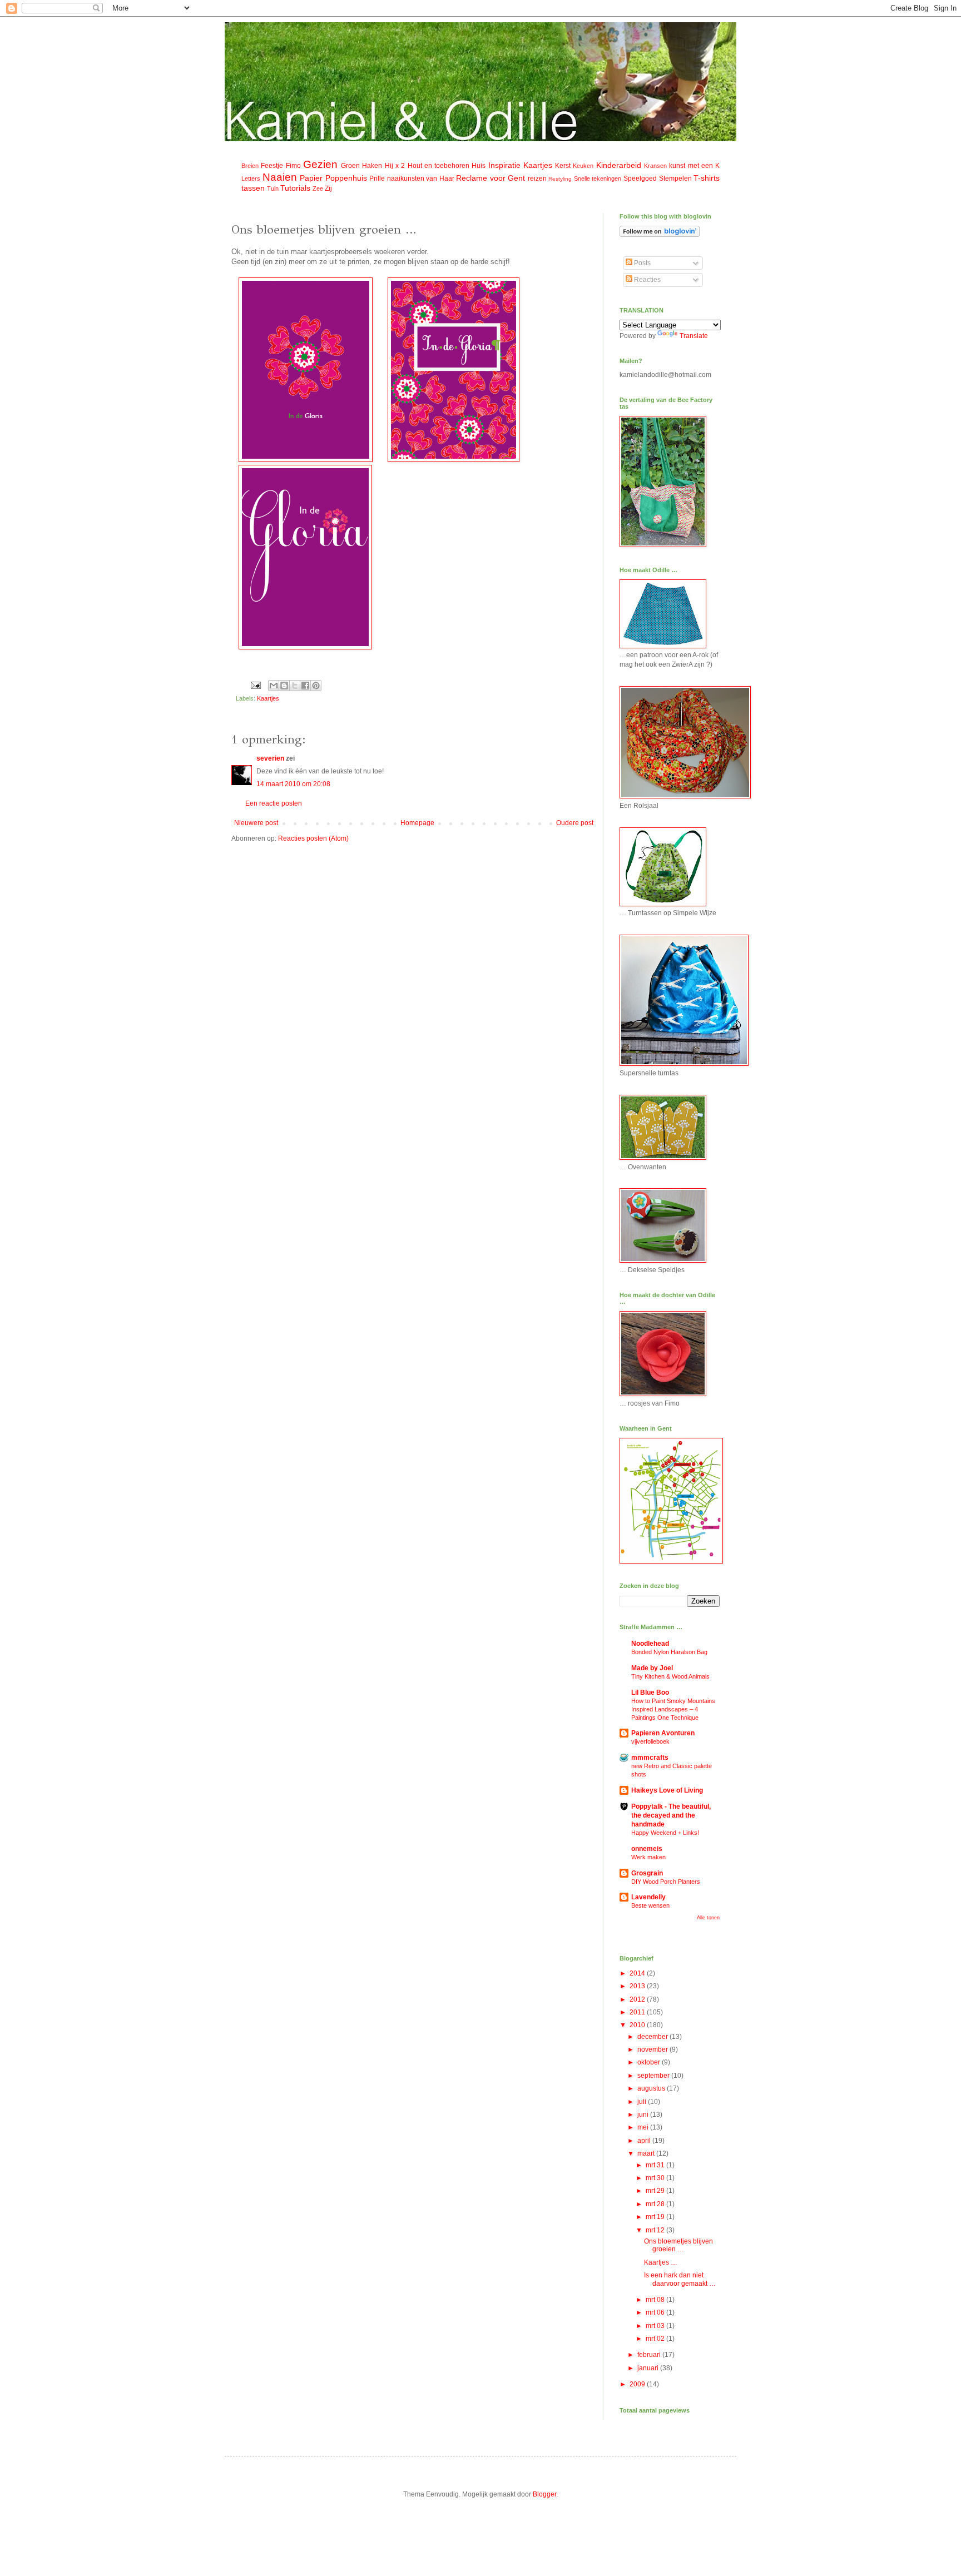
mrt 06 (656, 2312)
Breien (250, 166)
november (653, 2049)
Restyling (560, 179)
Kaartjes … (661, 2262)
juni (644, 2115)
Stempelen (675, 178)
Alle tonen (708, 1918)
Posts (642, 263)
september (654, 2076)
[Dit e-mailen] (274, 686)
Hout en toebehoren (439, 166)
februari (650, 2355)
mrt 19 (656, 2217)
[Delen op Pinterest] (316, 686)
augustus (652, 2088)
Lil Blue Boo (650, 1692)
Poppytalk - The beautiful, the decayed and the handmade (671, 1815)
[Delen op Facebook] (305, 686)
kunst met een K (694, 166)
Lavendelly (648, 1897)
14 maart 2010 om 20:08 (293, 784)
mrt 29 (656, 2191)
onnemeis (647, 1849)
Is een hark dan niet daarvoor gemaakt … (680, 2279)
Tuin (273, 188)
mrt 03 (656, 2326)
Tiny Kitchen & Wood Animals (670, 1676)
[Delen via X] (295, 686)
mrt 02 (656, 2339)
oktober (650, 2062)
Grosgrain (647, 1873)
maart (647, 2153)
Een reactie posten (274, 803)
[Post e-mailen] (255, 685)
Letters (251, 178)
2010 (638, 2025)
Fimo (293, 166)
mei (644, 2127)
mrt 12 (656, 2230)
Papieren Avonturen (663, 1733)
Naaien (280, 177)
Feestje (272, 166)
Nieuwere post (256, 823)
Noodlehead (650, 1644)
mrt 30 (656, 2178)
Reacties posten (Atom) (313, 838)
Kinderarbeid (619, 165)
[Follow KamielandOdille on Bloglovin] (660, 235)
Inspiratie (504, 165)
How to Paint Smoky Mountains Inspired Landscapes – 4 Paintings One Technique (673, 1709)
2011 (638, 2012)
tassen (253, 188)
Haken (372, 166)
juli (643, 2102)
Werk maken (648, 1857)
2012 (638, 1999)
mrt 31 (656, 2165)
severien (270, 758)
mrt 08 (656, 2300)
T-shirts (707, 178)
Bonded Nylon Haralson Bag (669, 1652)
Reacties (647, 280)
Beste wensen (650, 1905)
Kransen (655, 166)
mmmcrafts (650, 1758)
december (653, 2037)
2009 (638, 2384)
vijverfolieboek (650, 1741)
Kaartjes (538, 165)
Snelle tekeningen (598, 178)
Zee (318, 188)
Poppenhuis (346, 178)
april (645, 2141)
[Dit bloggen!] (284, 686)
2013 (638, 1986)
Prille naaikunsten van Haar (412, 178)
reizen (537, 178)
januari (649, 2368)
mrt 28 (656, 2204)
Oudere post (575, 823)
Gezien (320, 164)
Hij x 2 (395, 166)
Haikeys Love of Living (667, 1790)
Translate (694, 336)
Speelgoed (640, 178)
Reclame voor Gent (491, 178)
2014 (638, 1973)
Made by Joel (652, 1668)
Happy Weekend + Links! (665, 1833)
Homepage (417, 823)
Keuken (583, 166)
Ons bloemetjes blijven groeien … (678, 2245)
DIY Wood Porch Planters (666, 1882)
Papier (311, 178)
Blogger (544, 2494)
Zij (328, 188)
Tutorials (295, 188)
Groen (350, 166)
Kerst (563, 166)
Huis (479, 166)
